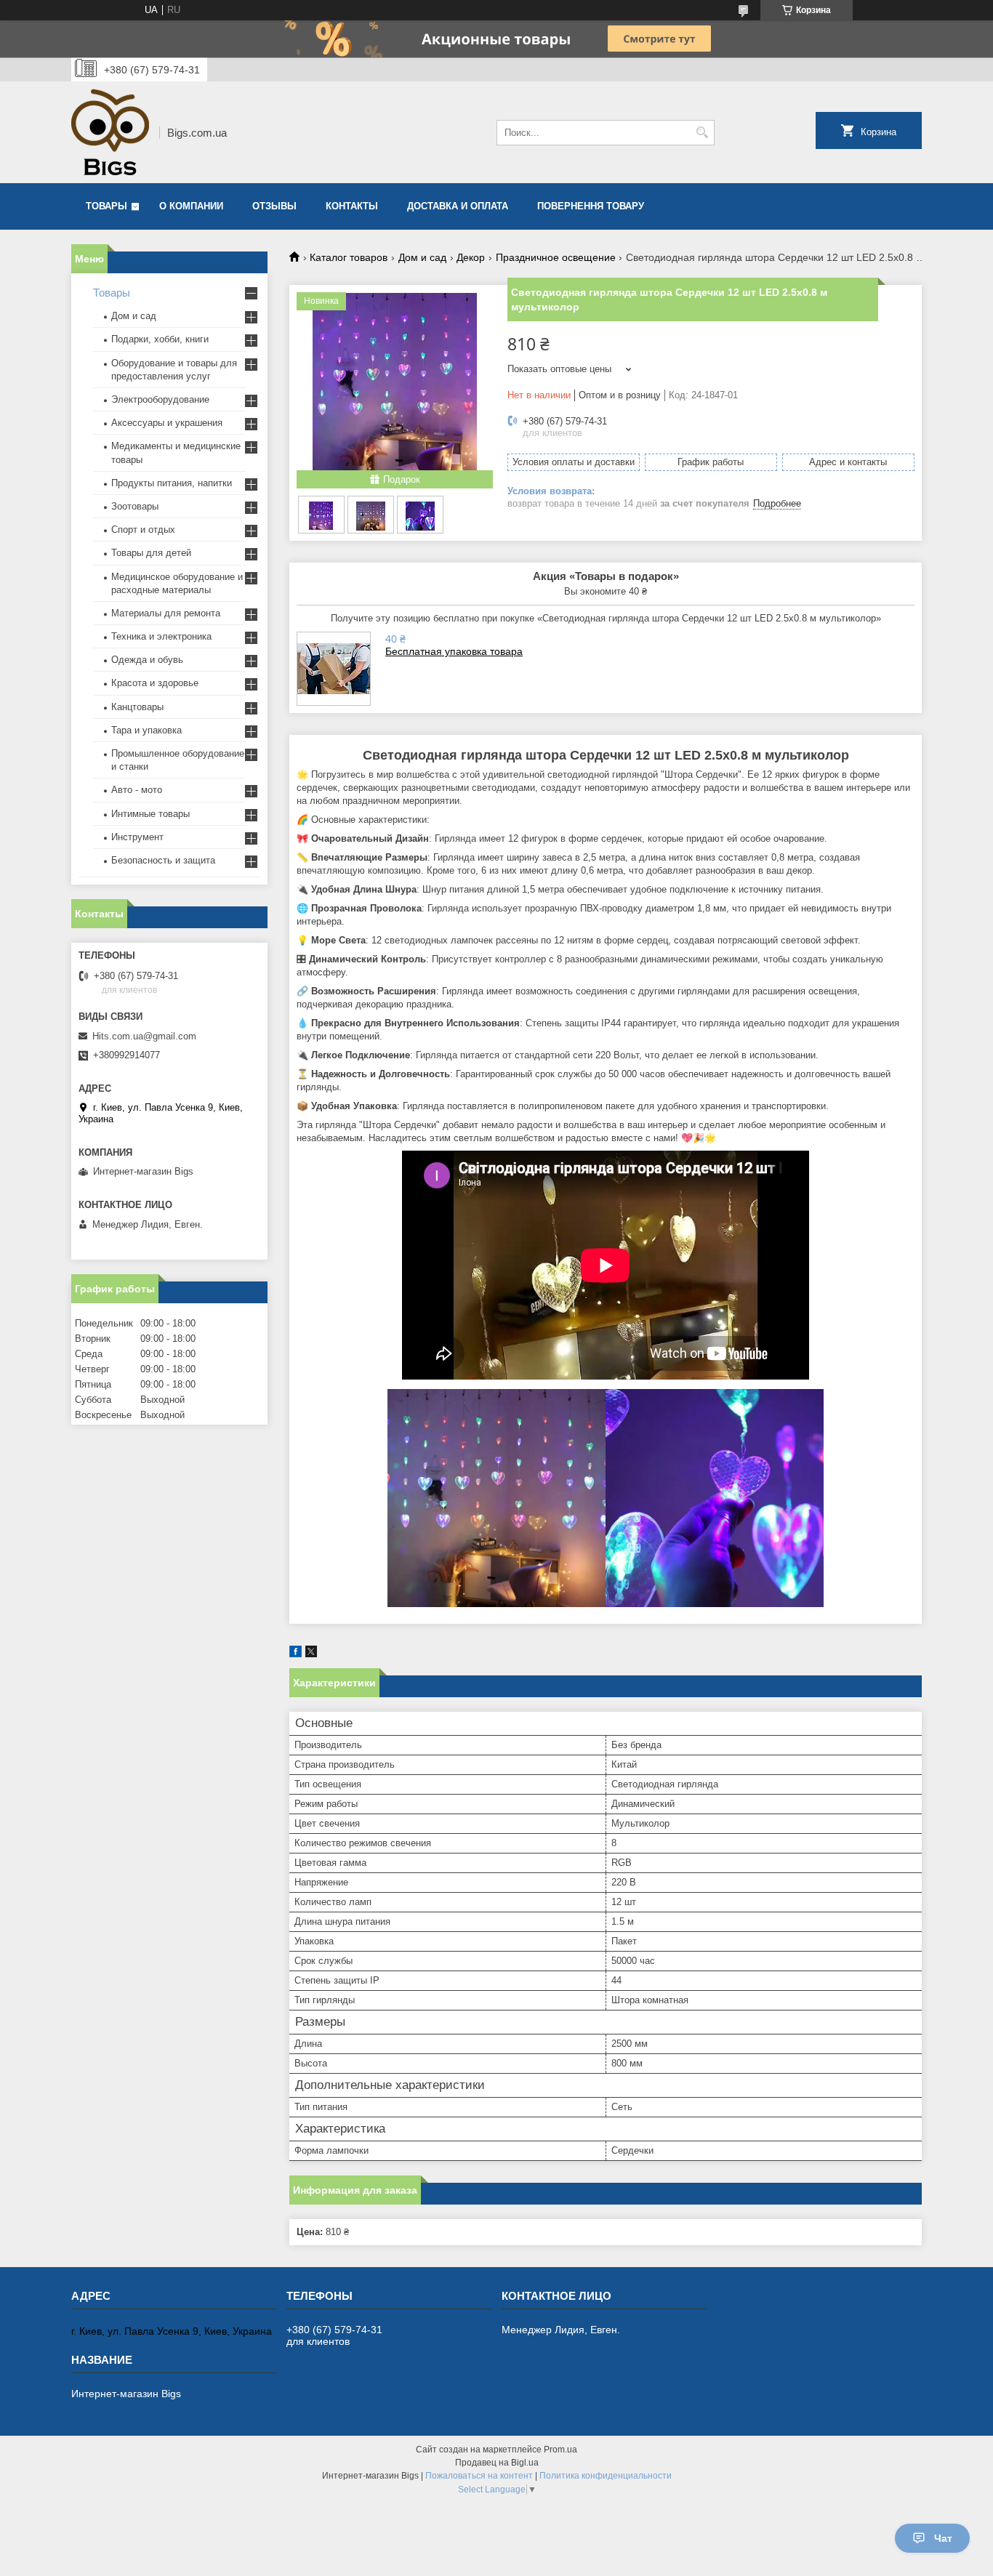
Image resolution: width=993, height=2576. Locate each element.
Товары (106, 206)
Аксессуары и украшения (167, 423)
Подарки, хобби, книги (160, 339)
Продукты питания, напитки (172, 483)
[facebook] (296, 1654)
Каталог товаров (349, 257)
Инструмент (137, 837)
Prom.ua (560, 2450)
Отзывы (274, 206)
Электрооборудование (160, 399)
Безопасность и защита (163, 860)
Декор (471, 257)
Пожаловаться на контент (479, 2476)
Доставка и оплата (458, 206)
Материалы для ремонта (166, 613)
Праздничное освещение (556, 257)
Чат (943, 2538)
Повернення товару (591, 206)
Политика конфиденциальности (606, 2476)
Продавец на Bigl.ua (497, 2463)
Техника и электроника (161, 636)
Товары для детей (151, 553)
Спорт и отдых (143, 530)
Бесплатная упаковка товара (454, 651)
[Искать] (702, 133)
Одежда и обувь (147, 660)
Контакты (352, 206)
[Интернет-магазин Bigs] (110, 132)
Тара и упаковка (146, 730)
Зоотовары (135, 506)
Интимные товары (150, 814)
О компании (191, 206)
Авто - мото (137, 790)
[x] (311, 1654)
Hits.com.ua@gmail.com (144, 1036)
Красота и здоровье (155, 683)
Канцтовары (137, 707)
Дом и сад (422, 257)
